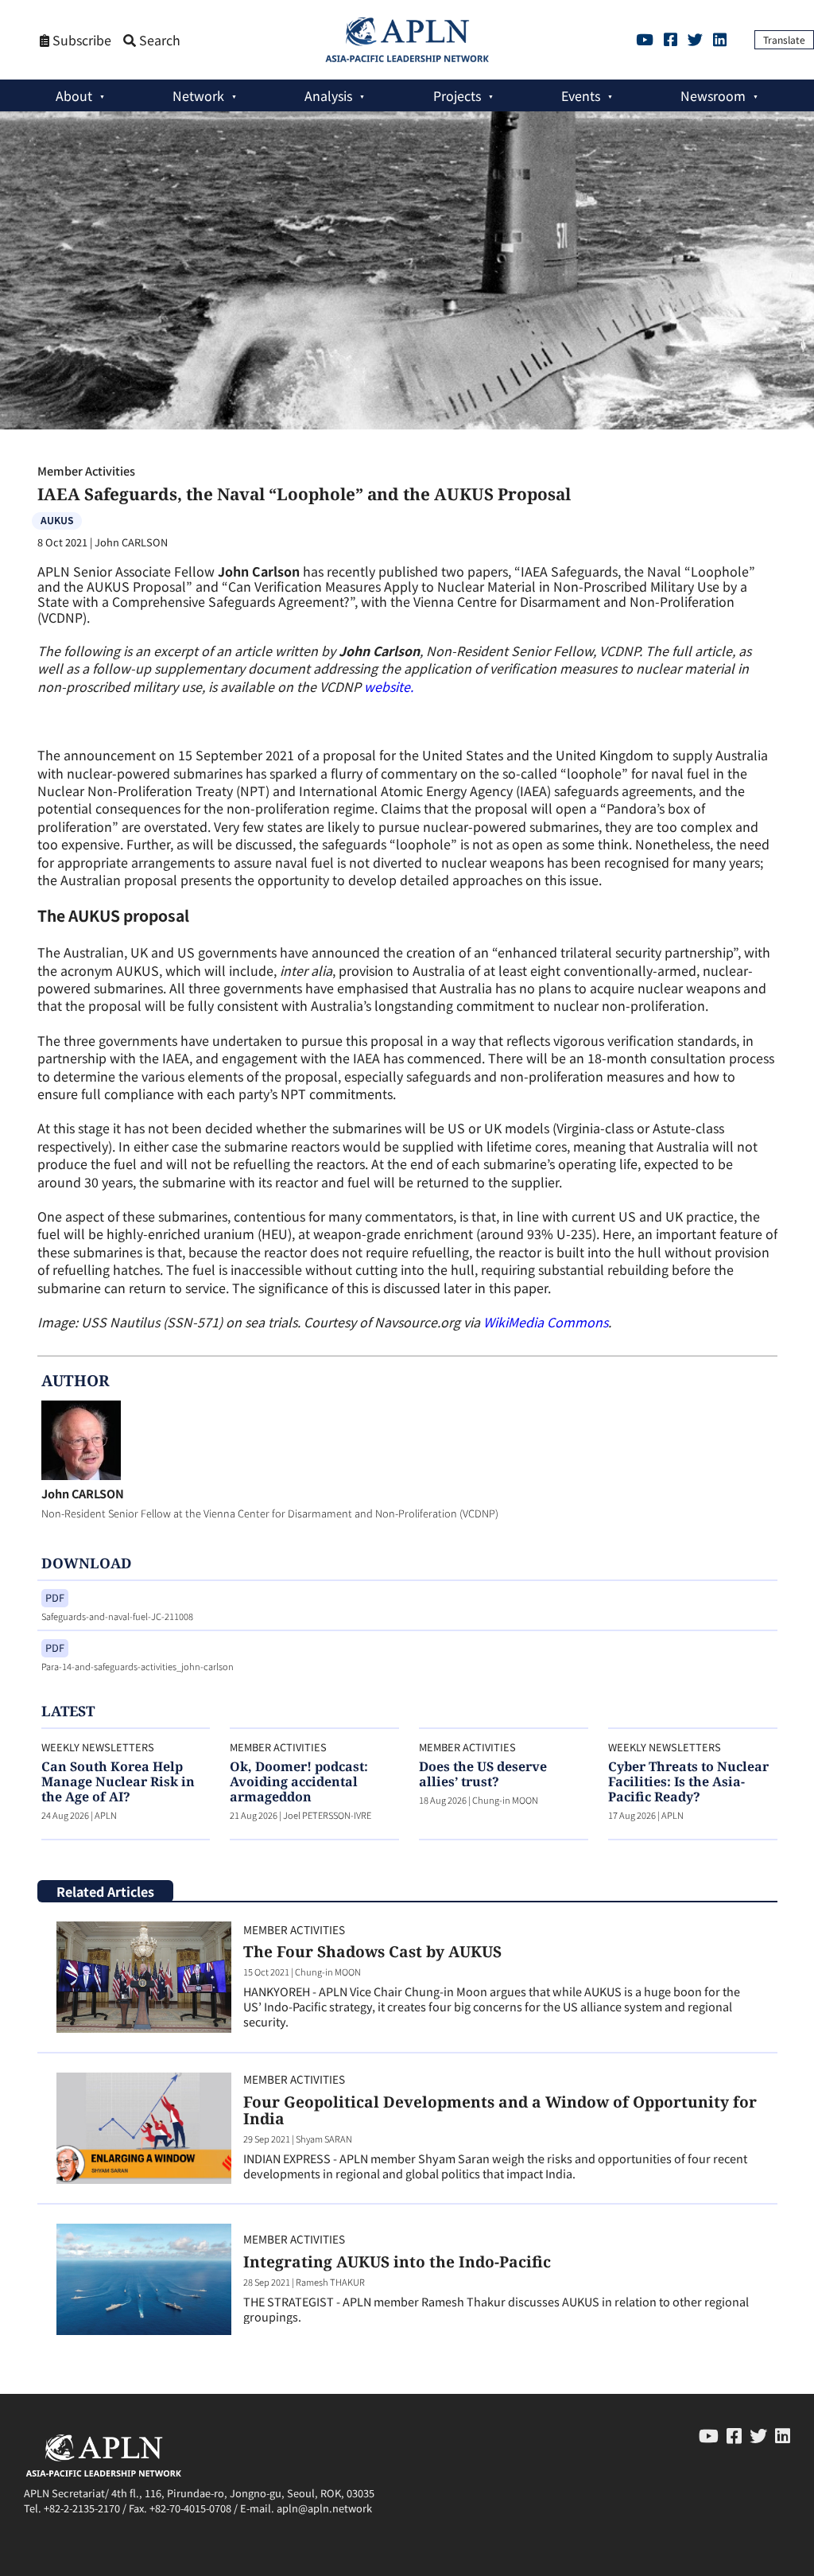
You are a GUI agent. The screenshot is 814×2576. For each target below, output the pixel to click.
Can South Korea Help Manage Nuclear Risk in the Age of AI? (118, 1781)
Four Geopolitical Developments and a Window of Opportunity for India (500, 2110)
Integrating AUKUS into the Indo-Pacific (397, 2261)
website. (389, 686)
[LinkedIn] (720, 39)
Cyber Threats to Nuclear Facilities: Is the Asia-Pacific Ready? (688, 1781)
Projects (457, 95)
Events (581, 95)
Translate (784, 39)
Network (198, 95)
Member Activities (86, 470)
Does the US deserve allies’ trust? (483, 1774)
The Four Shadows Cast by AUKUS (372, 1951)
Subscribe (80, 40)
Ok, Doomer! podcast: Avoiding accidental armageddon (299, 1781)
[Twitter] (695, 39)
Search (158, 40)
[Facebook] (671, 39)
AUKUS (57, 520)
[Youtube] (645, 39)
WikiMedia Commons (546, 1322)
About (74, 95)
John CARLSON (83, 1493)
